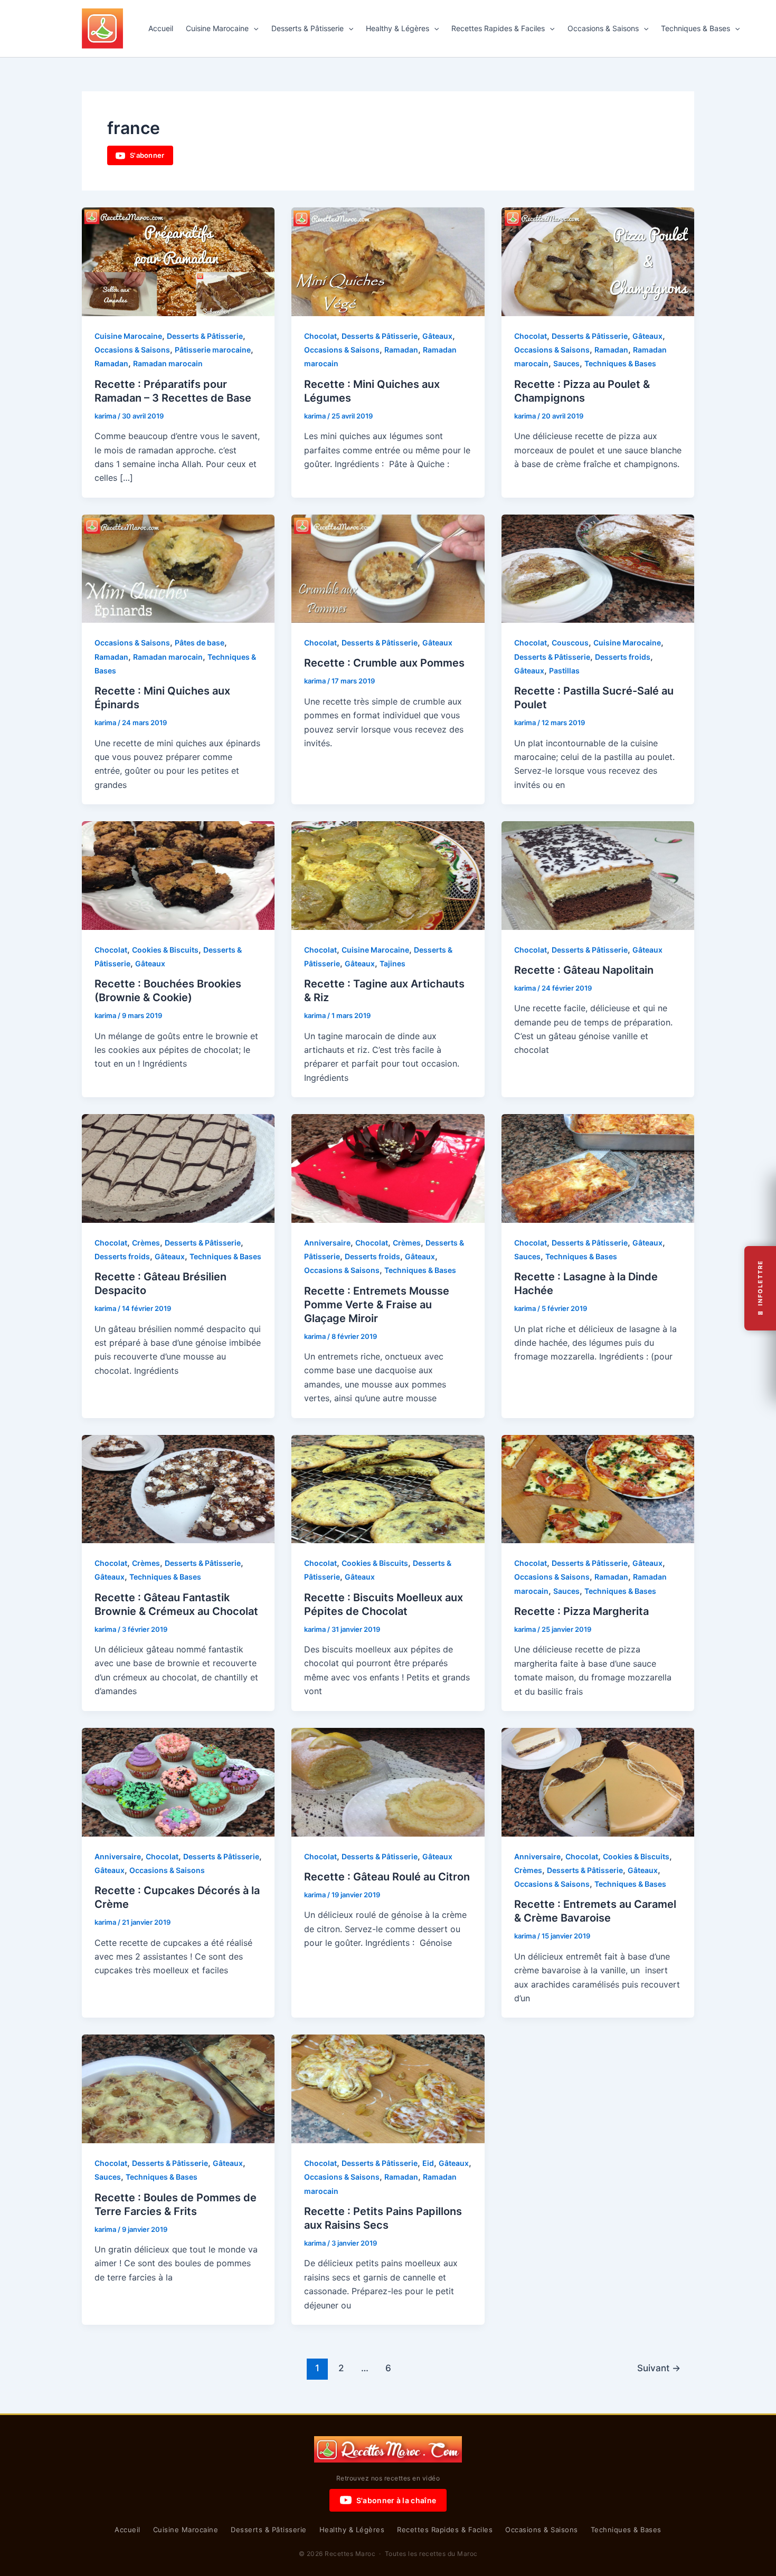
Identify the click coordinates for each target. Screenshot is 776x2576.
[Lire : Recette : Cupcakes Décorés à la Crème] (178, 1781)
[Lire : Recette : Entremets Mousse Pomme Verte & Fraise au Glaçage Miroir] (388, 1167)
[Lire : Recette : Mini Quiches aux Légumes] (388, 261)
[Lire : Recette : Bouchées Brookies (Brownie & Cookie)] (178, 874)
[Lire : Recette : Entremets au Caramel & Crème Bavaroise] (598, 1781)
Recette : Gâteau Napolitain (584, 970)
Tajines (392, 963)
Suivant (659, 2368)
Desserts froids (623, 657)
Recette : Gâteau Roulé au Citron (387, 1877)
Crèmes (146, 1243)
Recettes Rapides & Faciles (498, 28)
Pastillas (564, 671)
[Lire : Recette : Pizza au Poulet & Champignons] (598, 261)
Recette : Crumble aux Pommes (384, 663)
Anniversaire (327, 1243)
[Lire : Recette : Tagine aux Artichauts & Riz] (388, 874)
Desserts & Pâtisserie (307, 28)
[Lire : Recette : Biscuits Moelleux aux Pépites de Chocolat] (388, 1488)
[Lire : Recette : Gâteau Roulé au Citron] (388, 1781)
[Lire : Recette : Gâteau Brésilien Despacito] (178, 1167)
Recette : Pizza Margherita (581, 1611)
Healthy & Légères (398, 28)
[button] (253, 28)
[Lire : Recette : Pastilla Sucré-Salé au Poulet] (598, 568)
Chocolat (320, 336)
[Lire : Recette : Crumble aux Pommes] (388, 568)
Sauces (566, 363)
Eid (428, 2163)
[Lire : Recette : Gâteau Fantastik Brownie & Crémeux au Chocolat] (178, 1488)
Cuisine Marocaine (217, 28)
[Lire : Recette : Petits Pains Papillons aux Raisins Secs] (388, 2088)
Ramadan (111, 363)
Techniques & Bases (695, 28)
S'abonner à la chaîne (396, 2500)
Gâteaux (437, 336)
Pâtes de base (200, 643)
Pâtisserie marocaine (213, 350)
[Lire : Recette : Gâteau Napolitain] (598, 874)
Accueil (161, 28)
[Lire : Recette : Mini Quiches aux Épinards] (178, 568)
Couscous (570, 643)
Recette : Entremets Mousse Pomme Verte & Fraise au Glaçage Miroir (377, 1305)
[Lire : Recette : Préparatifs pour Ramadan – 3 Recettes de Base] (178, 261)
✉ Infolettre (760, 1288)
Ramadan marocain (168, 363)
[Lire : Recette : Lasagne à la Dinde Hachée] (598, 1167)
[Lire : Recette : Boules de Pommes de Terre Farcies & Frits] (178, 2088)
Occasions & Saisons (603, 28)
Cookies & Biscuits (165, 950)
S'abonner (147, 155)
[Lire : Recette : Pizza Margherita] (598, 1488)
